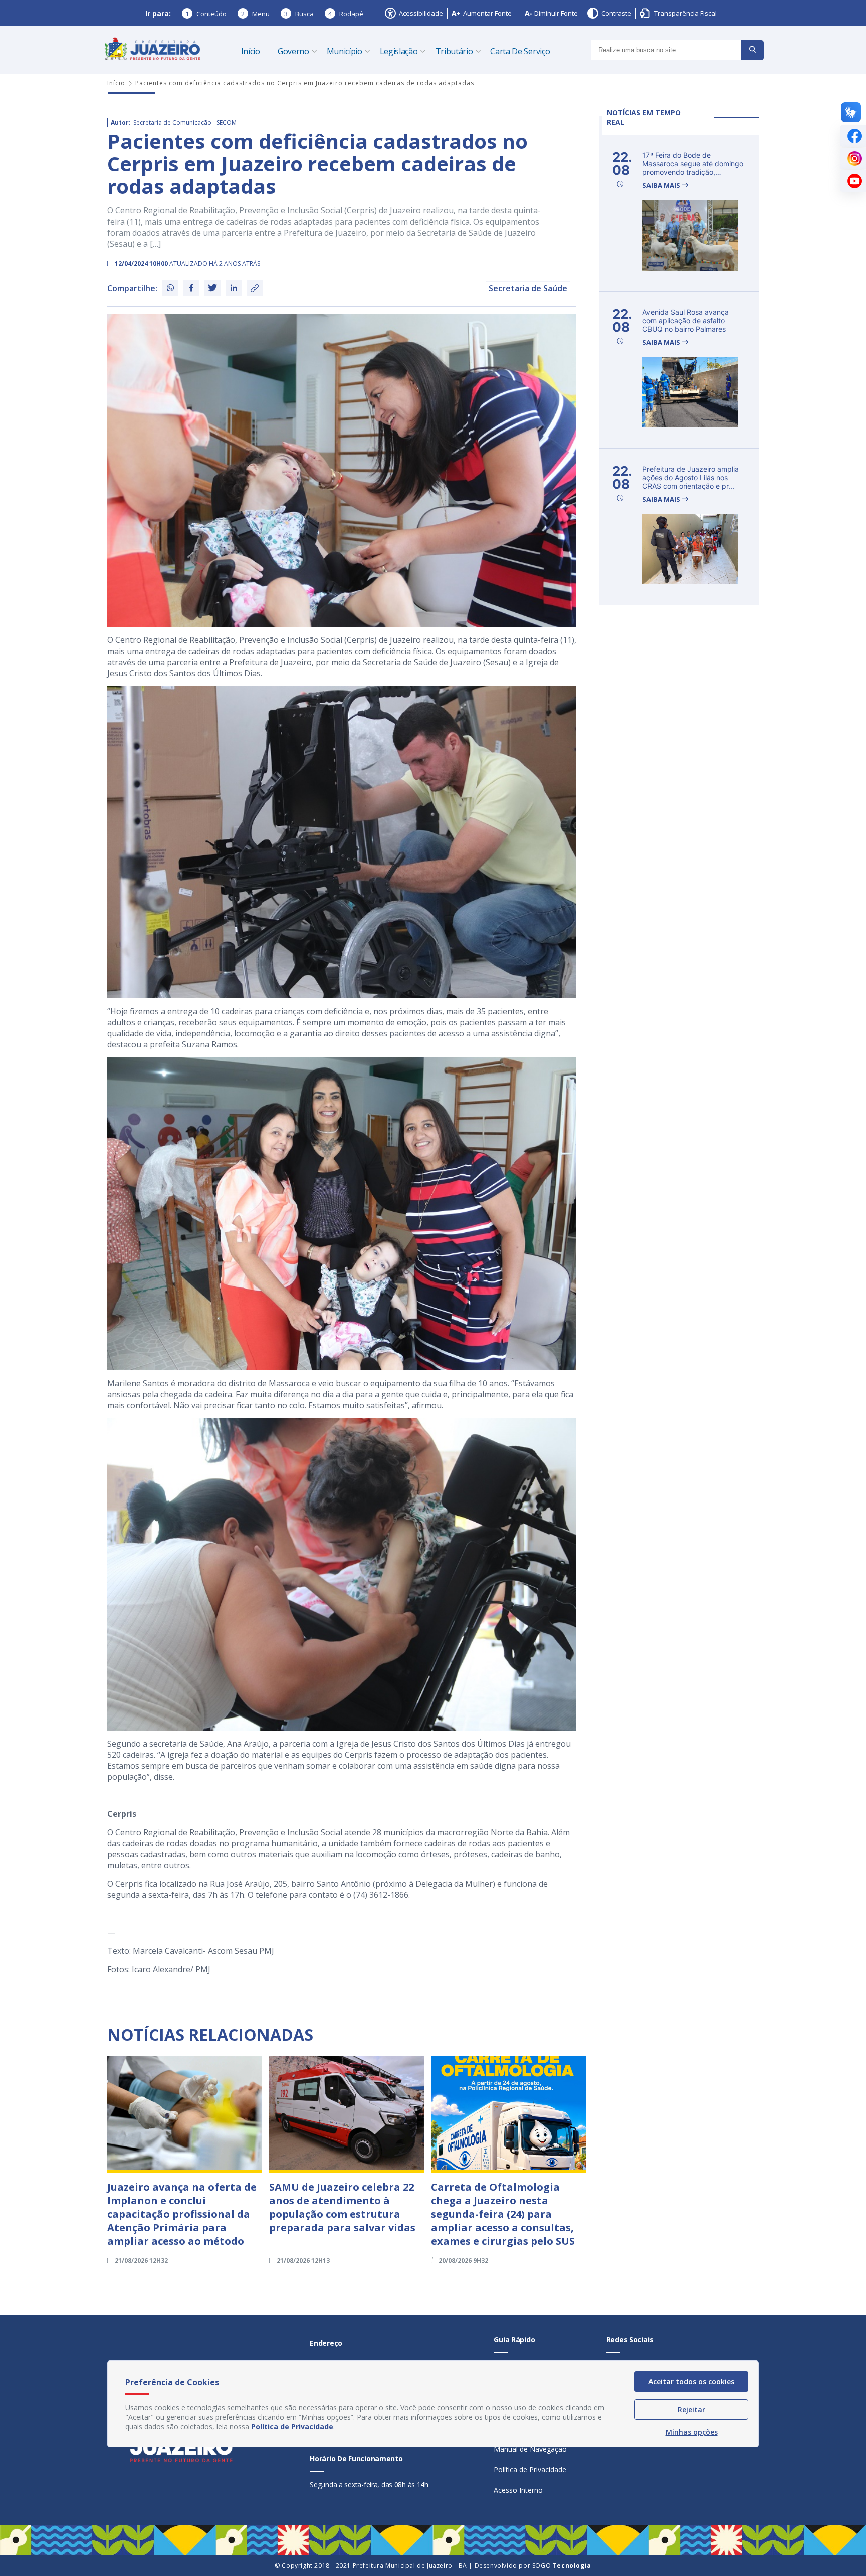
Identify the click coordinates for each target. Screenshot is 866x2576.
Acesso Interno (518, 2490)
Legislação (399, 51)
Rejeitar (691, 2409)
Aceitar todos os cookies (691, 2381)
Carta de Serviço (520, 51)
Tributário (454, 51)
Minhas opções (692, 2432)
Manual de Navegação (530, 2449)
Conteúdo (206, 14)
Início (251, 51)
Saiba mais (662, 186)
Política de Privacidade (530, 2470)
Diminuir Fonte (556, 13)
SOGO (562, 2566)
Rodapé (346, 14)
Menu (255, 14)
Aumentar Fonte (487, 13)
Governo (293, 51)
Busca (299, 14)
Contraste (616, 13)
